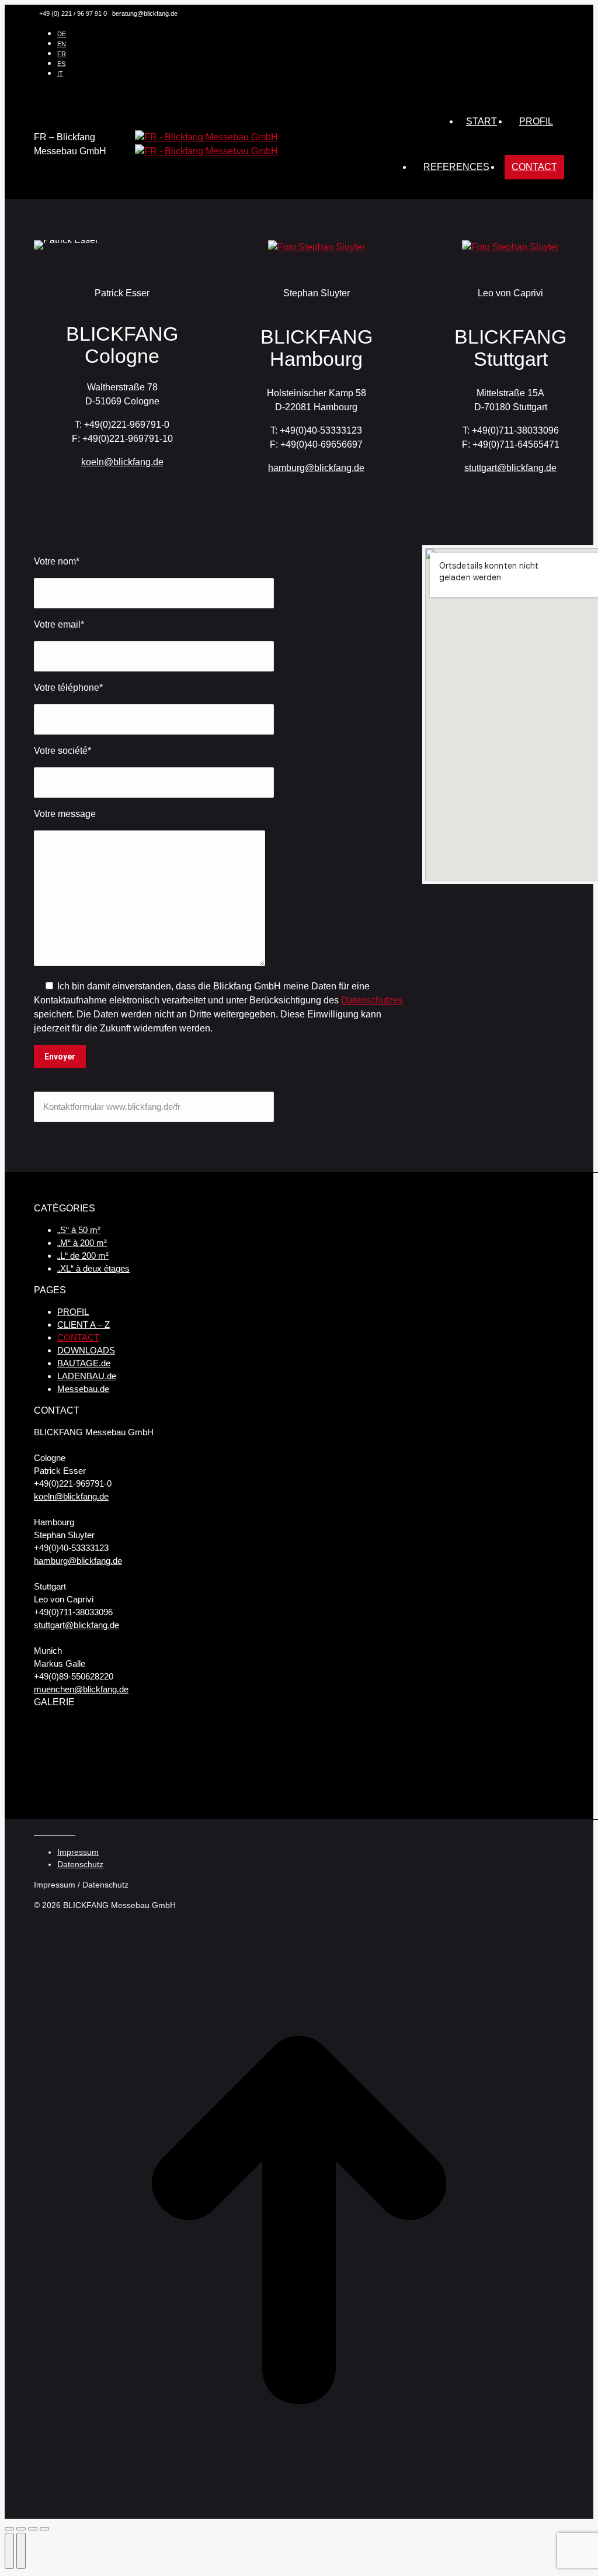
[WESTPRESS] (326, 1788)
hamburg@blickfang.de (316, 468)
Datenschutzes (372, 1000)
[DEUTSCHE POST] (56, 1788)
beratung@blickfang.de (145, 13)
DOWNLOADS (86, 1350)
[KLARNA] (551, 1743)
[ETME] (371, 1743)
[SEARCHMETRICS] (281, 1788)
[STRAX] (416, 1788)
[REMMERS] (416, 1743)
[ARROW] (281, 1743)
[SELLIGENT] (236, 1788)
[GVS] (101, 1743)
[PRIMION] (191, 1788)
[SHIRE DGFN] (506, 1788)
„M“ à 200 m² (82, 1243)
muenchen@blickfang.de (81, 1689)
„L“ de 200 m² (83, 1256)
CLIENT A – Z (84, 1325)
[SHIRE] (551, 1788)
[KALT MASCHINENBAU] (191, 1743)
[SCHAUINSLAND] (236, 1743)
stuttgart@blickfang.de (510, 468)
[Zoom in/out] (44, 2529)
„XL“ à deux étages (93, 1268)
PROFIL (73, 1312)
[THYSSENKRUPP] (146, 1743)
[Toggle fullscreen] (33, 2529)
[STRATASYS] (56, 1743)
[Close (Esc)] (9, 2529)
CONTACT (78, 1337)
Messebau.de (83, 1389)
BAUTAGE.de (84, 1363)
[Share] (21, 2529)
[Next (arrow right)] (21, 2551)
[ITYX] (326, 1743)
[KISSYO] (101, 1788)
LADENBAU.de (87, 1376)
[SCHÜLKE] (461, 1743)
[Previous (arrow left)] (9, 2551)
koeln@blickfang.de (122, 462)
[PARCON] (146, 1788)
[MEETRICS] (506, 1743)
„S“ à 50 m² (79, 1230)
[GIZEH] (461, 1788)
